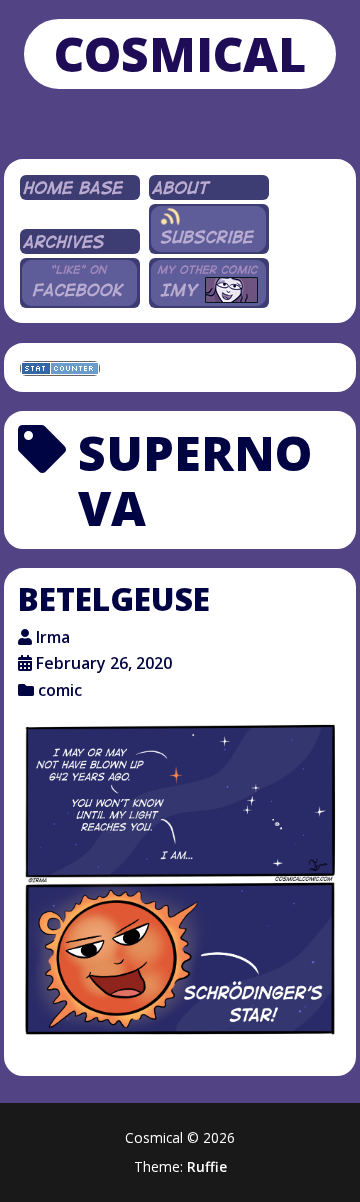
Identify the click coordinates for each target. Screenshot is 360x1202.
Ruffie (207, 1166)
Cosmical (180, 53)
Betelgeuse (114, 598)
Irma (53, 637)
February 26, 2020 (104, 663)
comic (60, 690)
